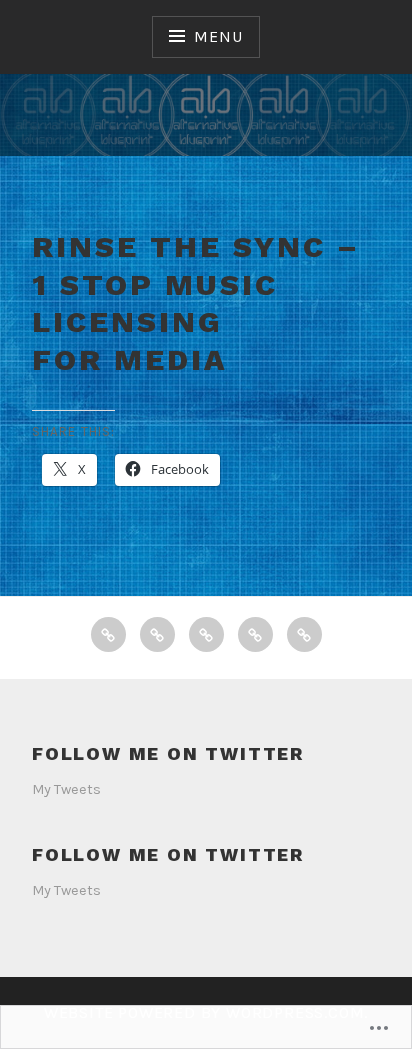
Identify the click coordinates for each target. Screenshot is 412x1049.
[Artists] (157, 634)
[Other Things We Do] (304, 634)
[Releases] (206, 634)
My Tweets (66, 789)
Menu (218, 36)
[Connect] (255, 634)
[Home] (108, 634)
